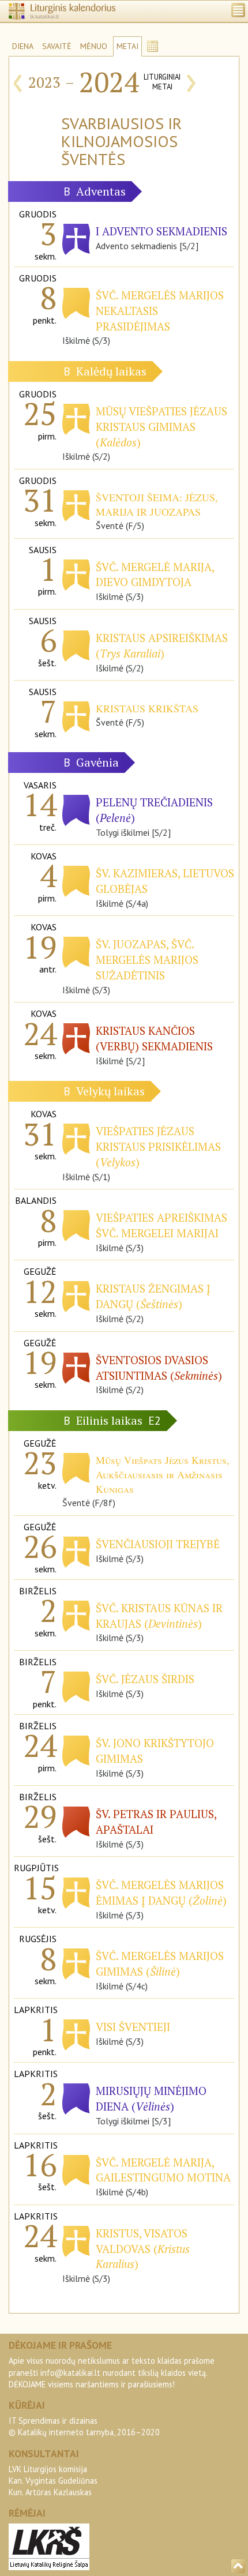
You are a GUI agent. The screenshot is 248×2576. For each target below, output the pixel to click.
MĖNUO (94, 46)
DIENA (23, 46)
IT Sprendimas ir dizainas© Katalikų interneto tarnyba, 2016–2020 (84, 2426)
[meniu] (238, 10)
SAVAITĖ (57, 46)
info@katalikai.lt (70, 2373)
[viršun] (238, 2566)
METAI (127, 46)
